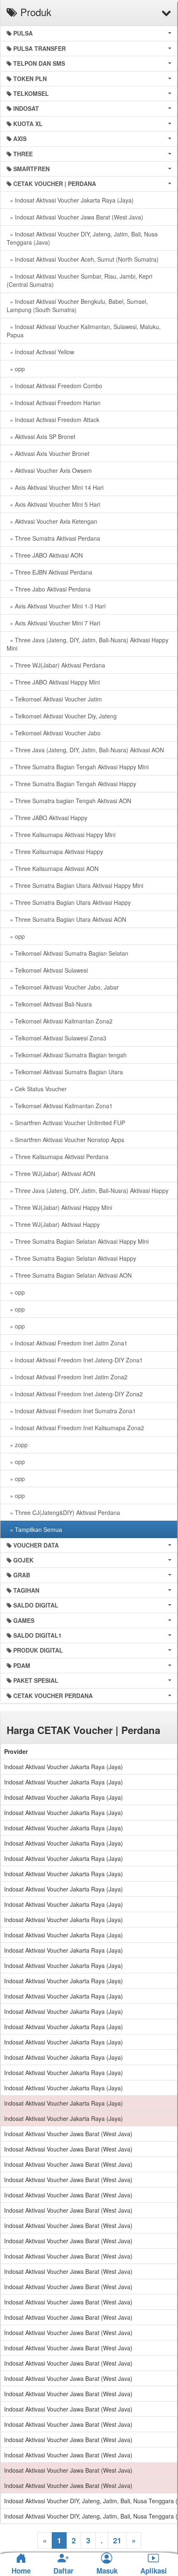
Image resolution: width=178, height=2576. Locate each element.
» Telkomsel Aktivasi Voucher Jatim (54, 699)
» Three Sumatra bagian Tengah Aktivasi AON (69, 801)
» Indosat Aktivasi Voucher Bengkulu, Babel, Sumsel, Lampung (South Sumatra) (77, 305)
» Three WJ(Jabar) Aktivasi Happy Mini (59, 1207)
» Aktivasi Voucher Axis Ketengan (52, 521)
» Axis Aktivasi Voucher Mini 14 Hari (55, 487)
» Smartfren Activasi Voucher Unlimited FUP (66, 1123)
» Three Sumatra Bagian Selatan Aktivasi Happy (71, 1258)
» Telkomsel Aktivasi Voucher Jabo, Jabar (63, 987)
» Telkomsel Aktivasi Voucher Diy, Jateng (62, 716)
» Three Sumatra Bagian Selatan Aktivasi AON (69, 1275)
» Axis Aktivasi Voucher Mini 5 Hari (53, 504)
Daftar (64, 2571)
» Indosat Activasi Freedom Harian (54, 403)
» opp (16, 369)
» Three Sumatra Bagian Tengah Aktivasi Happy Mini (78, 767)
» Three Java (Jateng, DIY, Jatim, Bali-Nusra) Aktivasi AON (85, 750)
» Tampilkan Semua (34, 1529)
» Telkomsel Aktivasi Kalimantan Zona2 (60, 1021)
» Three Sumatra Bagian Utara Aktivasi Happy (69, 902)
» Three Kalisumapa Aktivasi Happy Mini (61, 835)
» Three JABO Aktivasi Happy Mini (53, 682)
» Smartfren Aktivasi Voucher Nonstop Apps (65, 1140)
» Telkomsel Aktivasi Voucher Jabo (54, 733)
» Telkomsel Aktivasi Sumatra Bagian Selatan (67, 953)
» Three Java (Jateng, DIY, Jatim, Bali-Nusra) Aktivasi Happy (88, 1190)
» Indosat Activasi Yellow (40, 352)
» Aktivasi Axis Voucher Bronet (48, 453)
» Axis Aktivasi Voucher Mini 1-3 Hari (56, 606)
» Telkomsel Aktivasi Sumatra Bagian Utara (65, 1072)
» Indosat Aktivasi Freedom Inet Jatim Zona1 (67, 1343)
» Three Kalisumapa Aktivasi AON (53, 868)
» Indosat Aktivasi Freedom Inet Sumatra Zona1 (71, 1411)
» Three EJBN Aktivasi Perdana (49, 572)
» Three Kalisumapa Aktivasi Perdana (58, 1157)
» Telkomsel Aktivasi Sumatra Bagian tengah (67, 1055)
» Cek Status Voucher (37, 1089)
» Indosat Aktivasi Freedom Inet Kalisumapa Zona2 (75, 1428)
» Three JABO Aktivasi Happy (47, 818)
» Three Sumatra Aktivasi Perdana (53, 538)
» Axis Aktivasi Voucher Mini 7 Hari (53, 623)
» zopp (17, 1445)
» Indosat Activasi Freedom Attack (53, 420)
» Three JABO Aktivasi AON (45, 555)
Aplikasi (154, 2571)
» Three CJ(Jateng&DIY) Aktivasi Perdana (63, 1512)
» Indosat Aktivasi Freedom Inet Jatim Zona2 (67, 1377)
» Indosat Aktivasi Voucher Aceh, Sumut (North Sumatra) (83, 259)
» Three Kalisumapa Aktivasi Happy (55, 852)
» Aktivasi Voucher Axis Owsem (49, 470)
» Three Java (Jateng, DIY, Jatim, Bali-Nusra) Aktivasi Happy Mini (88, 644)
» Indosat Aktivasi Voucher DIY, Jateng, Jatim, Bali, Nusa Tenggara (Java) (82, 238)
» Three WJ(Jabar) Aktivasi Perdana (56, 665)
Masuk (107, 2571)
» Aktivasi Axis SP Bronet (41, 436)
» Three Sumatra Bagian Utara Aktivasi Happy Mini (75, 885)
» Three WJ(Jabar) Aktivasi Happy (53, 1224)
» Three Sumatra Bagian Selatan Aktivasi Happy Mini (78, 1241)
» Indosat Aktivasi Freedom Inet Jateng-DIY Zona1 (75, 1360)
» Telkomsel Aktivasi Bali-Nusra (49, 1004)
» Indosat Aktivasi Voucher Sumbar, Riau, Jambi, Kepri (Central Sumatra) (79, 280)
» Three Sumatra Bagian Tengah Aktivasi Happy (71, 784)
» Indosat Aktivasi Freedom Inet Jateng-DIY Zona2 (75, 1394)
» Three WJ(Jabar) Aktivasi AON (51, 1174)
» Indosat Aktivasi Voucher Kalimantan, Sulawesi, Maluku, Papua (84, 331)
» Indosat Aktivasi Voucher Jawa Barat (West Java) (75, 217)
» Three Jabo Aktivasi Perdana (49, 589)
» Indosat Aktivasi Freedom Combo (54, 386)
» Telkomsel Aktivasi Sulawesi (47, 970)
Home (21, 2571)
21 (117, 2540)
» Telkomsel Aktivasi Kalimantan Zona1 (60, 1106)
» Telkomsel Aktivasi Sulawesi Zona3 (57, 1038)
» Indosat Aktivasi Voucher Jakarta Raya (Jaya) (70, 200)
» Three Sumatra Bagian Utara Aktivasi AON (66, 919)
